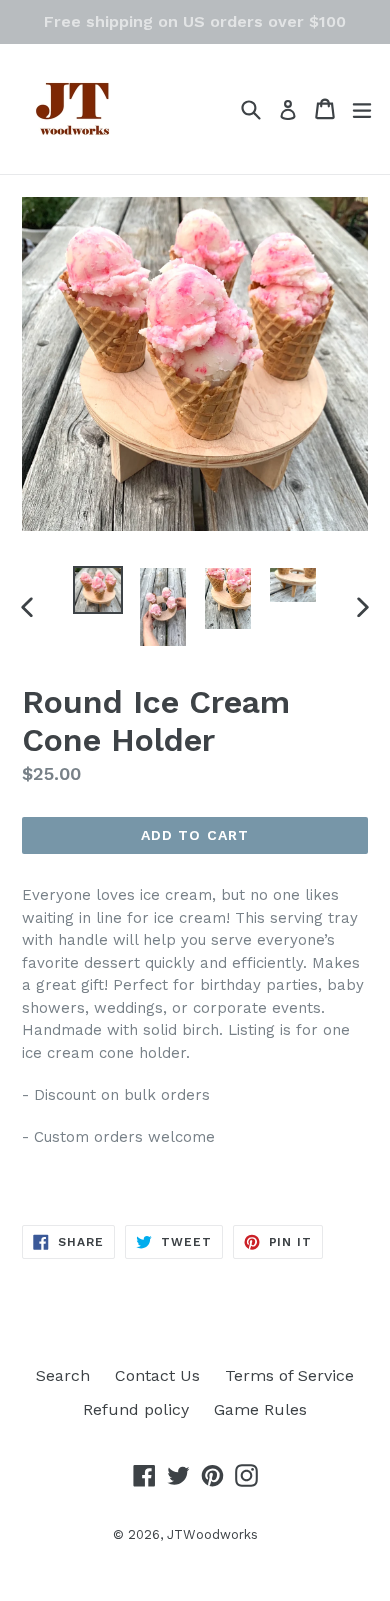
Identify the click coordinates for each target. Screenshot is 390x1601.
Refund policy (136, 1409)
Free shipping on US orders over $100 (195, 21)
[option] (97, 590)
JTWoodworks (212, 1534)
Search (63, 1375)
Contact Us (157, 1375)
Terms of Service (289, 1375)
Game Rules (260, 1409)
